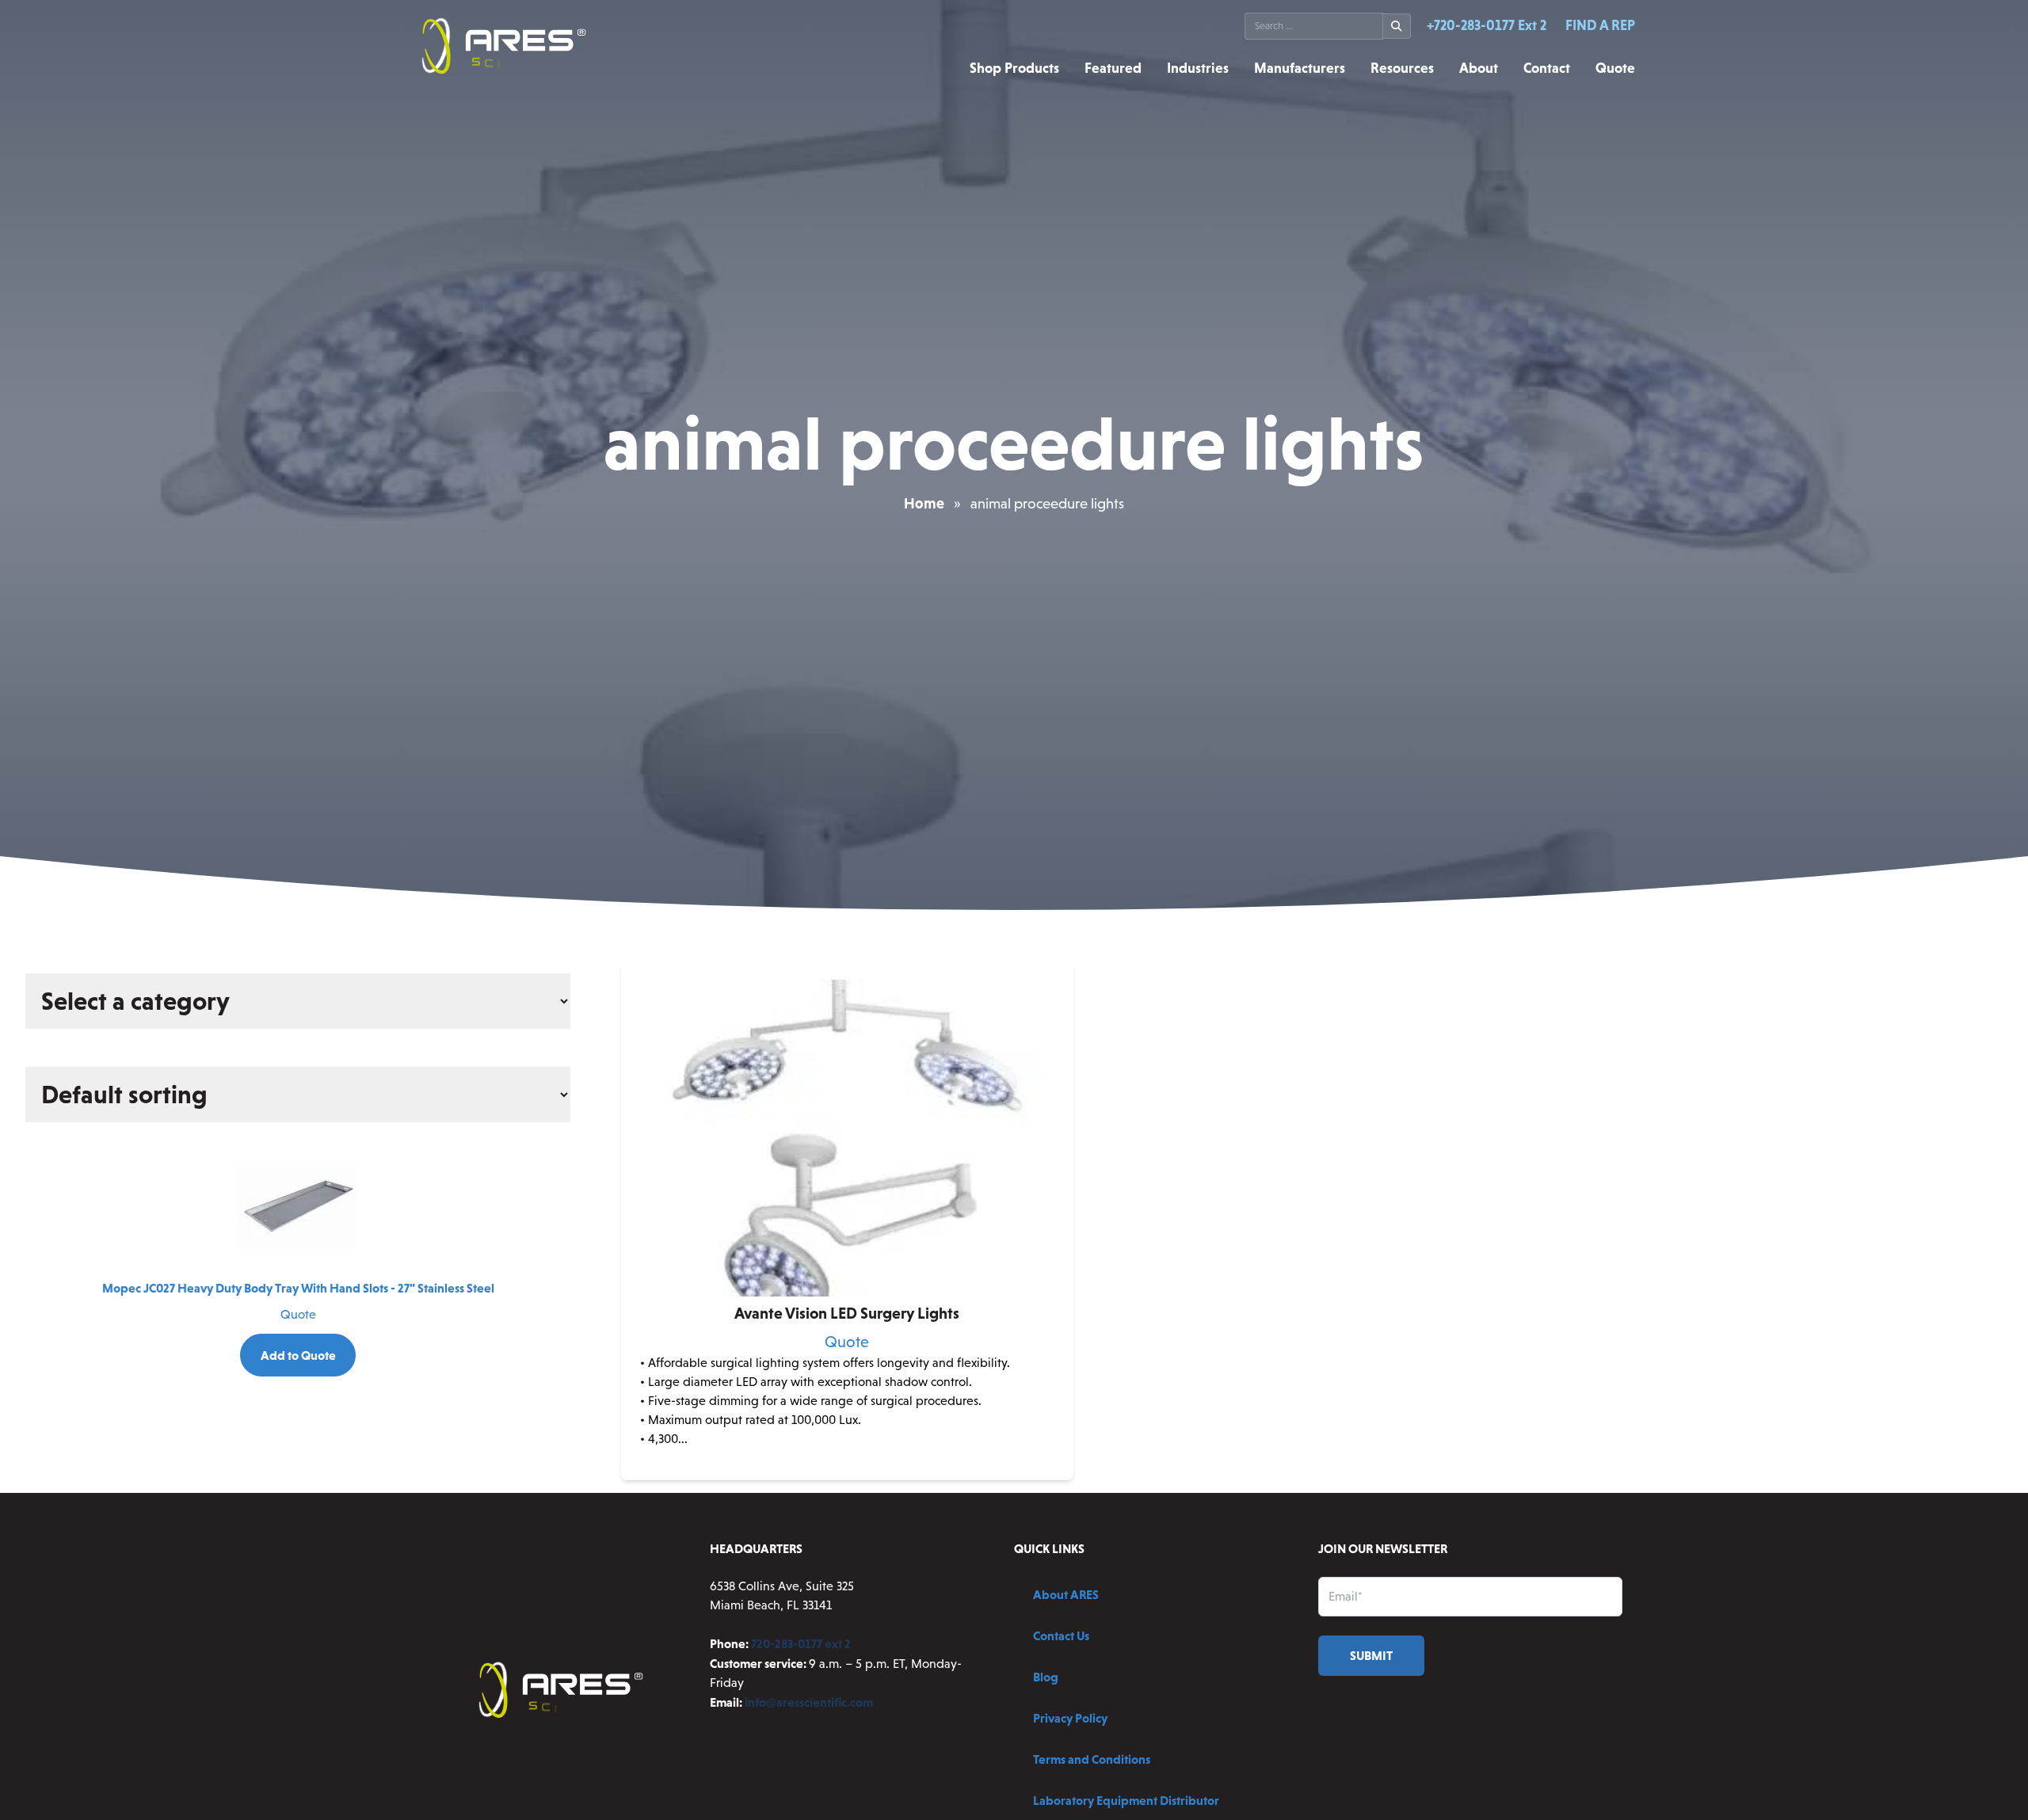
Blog (1046, 1677)
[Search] (1397, 26)
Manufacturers (1300, 68)
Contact (1547, 68)
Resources (1402, 68)
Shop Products (1014, 68)
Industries (1198, 68)
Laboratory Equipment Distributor (1126, 1800)
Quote (1615, 68)
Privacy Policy (1070, 1718)
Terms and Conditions (1092, 1759)
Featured (1113, 68)
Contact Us (1061, 1635)
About (1479, 68)
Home (924, 503)
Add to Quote (298, 1355)
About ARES (1066, 1594)
